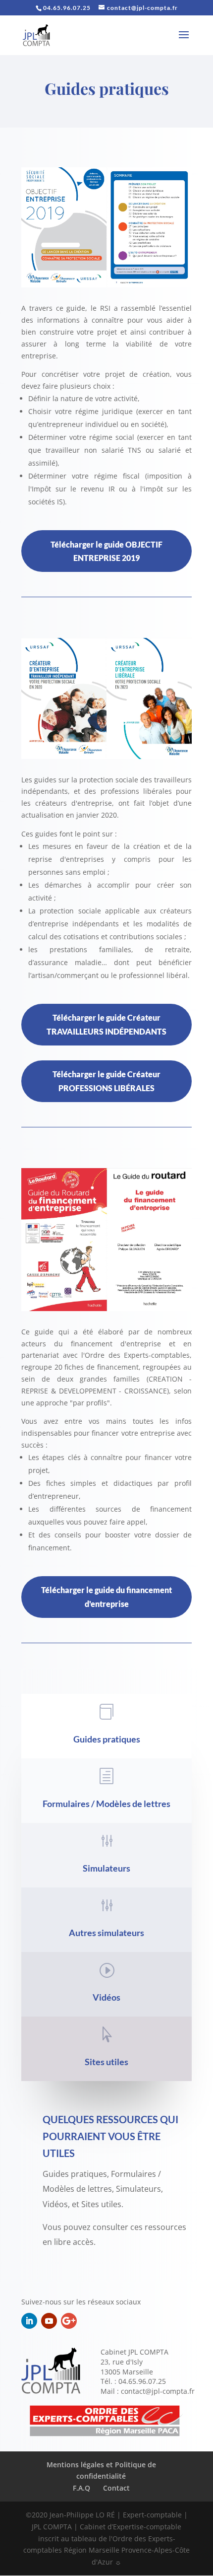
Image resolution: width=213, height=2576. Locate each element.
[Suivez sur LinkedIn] (29, 2321)
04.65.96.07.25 (142, 2381)
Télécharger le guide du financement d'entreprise (106, 1597)
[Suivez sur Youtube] (49, 2321)
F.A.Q (81, 2488)
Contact (116, 2488)
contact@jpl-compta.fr (158, 2391)
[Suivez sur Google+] (69, 2321)
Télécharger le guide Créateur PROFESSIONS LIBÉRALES (106, 1081)
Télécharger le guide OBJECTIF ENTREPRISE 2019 (106, 551)
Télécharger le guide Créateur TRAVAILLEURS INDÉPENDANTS (106, 1024)
